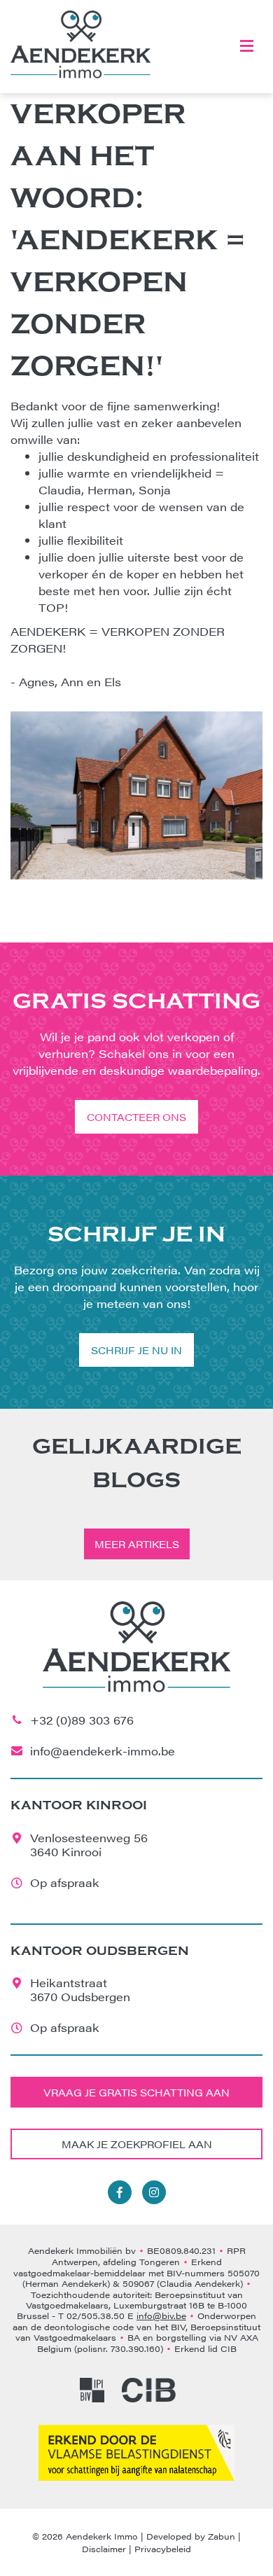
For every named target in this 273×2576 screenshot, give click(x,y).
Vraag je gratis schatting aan (136, 2092)
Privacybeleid (163, 2549)
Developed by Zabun (191, 2536)
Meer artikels (137, 1544)
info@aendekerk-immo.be (103, 1751)
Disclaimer (104, 2549)
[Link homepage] (80, 44)
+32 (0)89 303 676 (82, 1720)
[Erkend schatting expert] (136, 2453)
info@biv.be (161, 2316)
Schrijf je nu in (136, 1350)
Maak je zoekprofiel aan (137, 2144)
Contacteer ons (136, 1117)
